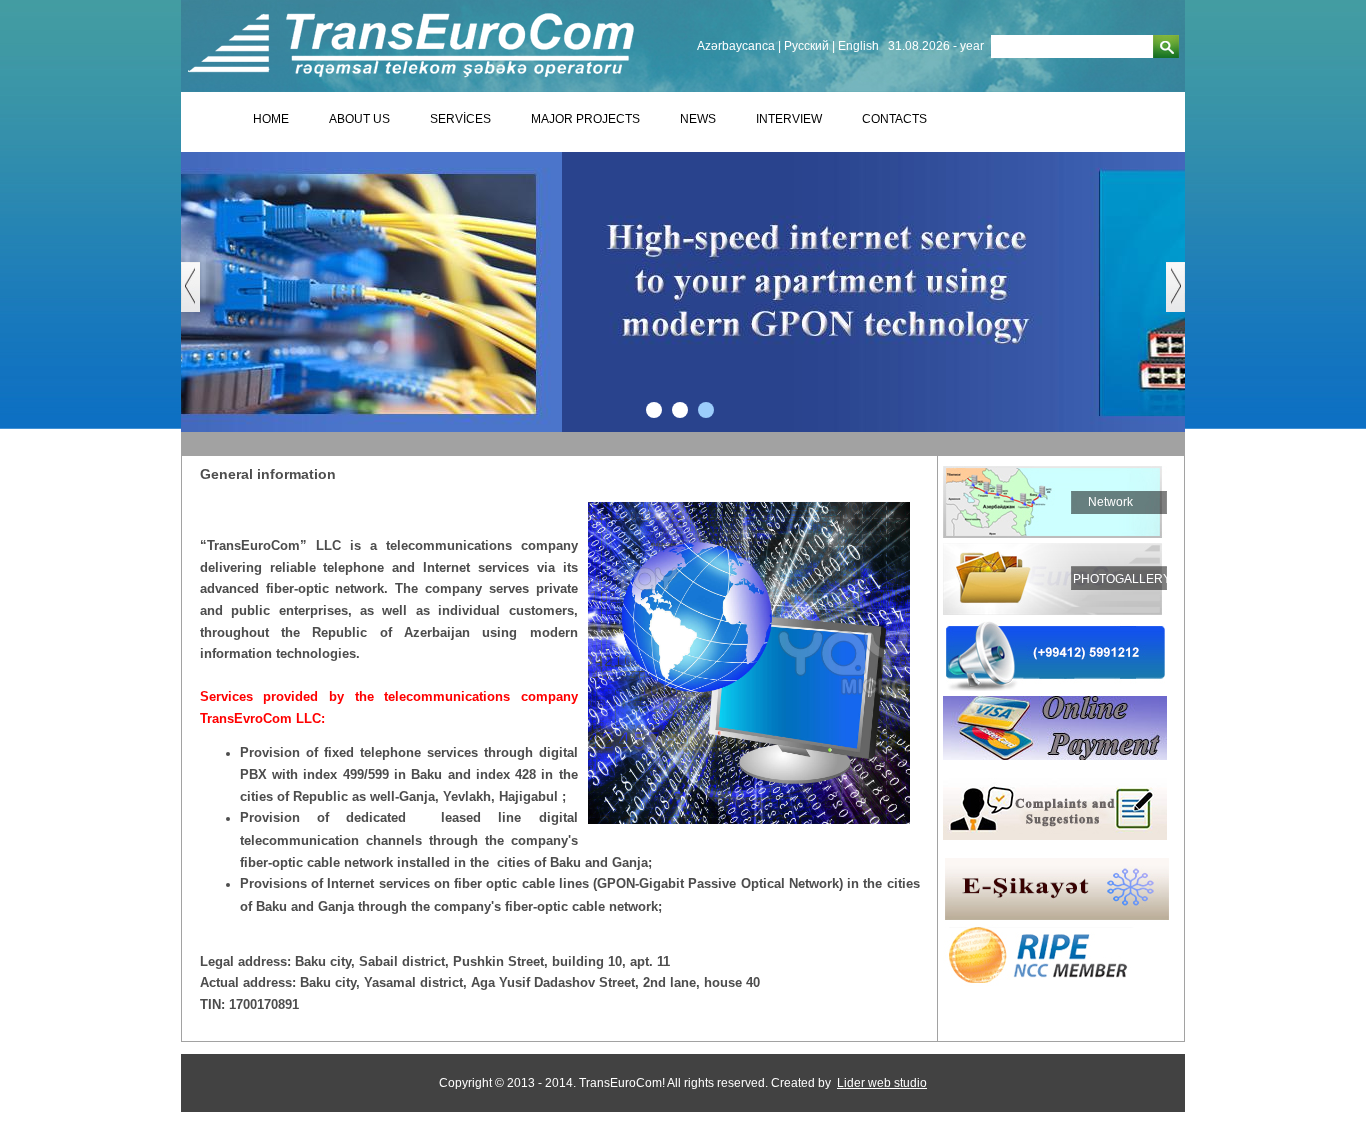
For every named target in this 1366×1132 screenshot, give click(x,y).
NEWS (698, 119)
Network (1110, 502)
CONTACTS (894, 119)
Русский (806, 46)
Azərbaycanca (736, 46)
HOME (271, 119)
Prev (200, 297)
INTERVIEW (789, 119)
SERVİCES (460, 119)
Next (1185, 297)
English (858, 46)
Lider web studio (882, 1083)
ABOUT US (359, 119)
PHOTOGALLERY (1122, 579)
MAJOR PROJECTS (585, 119)
